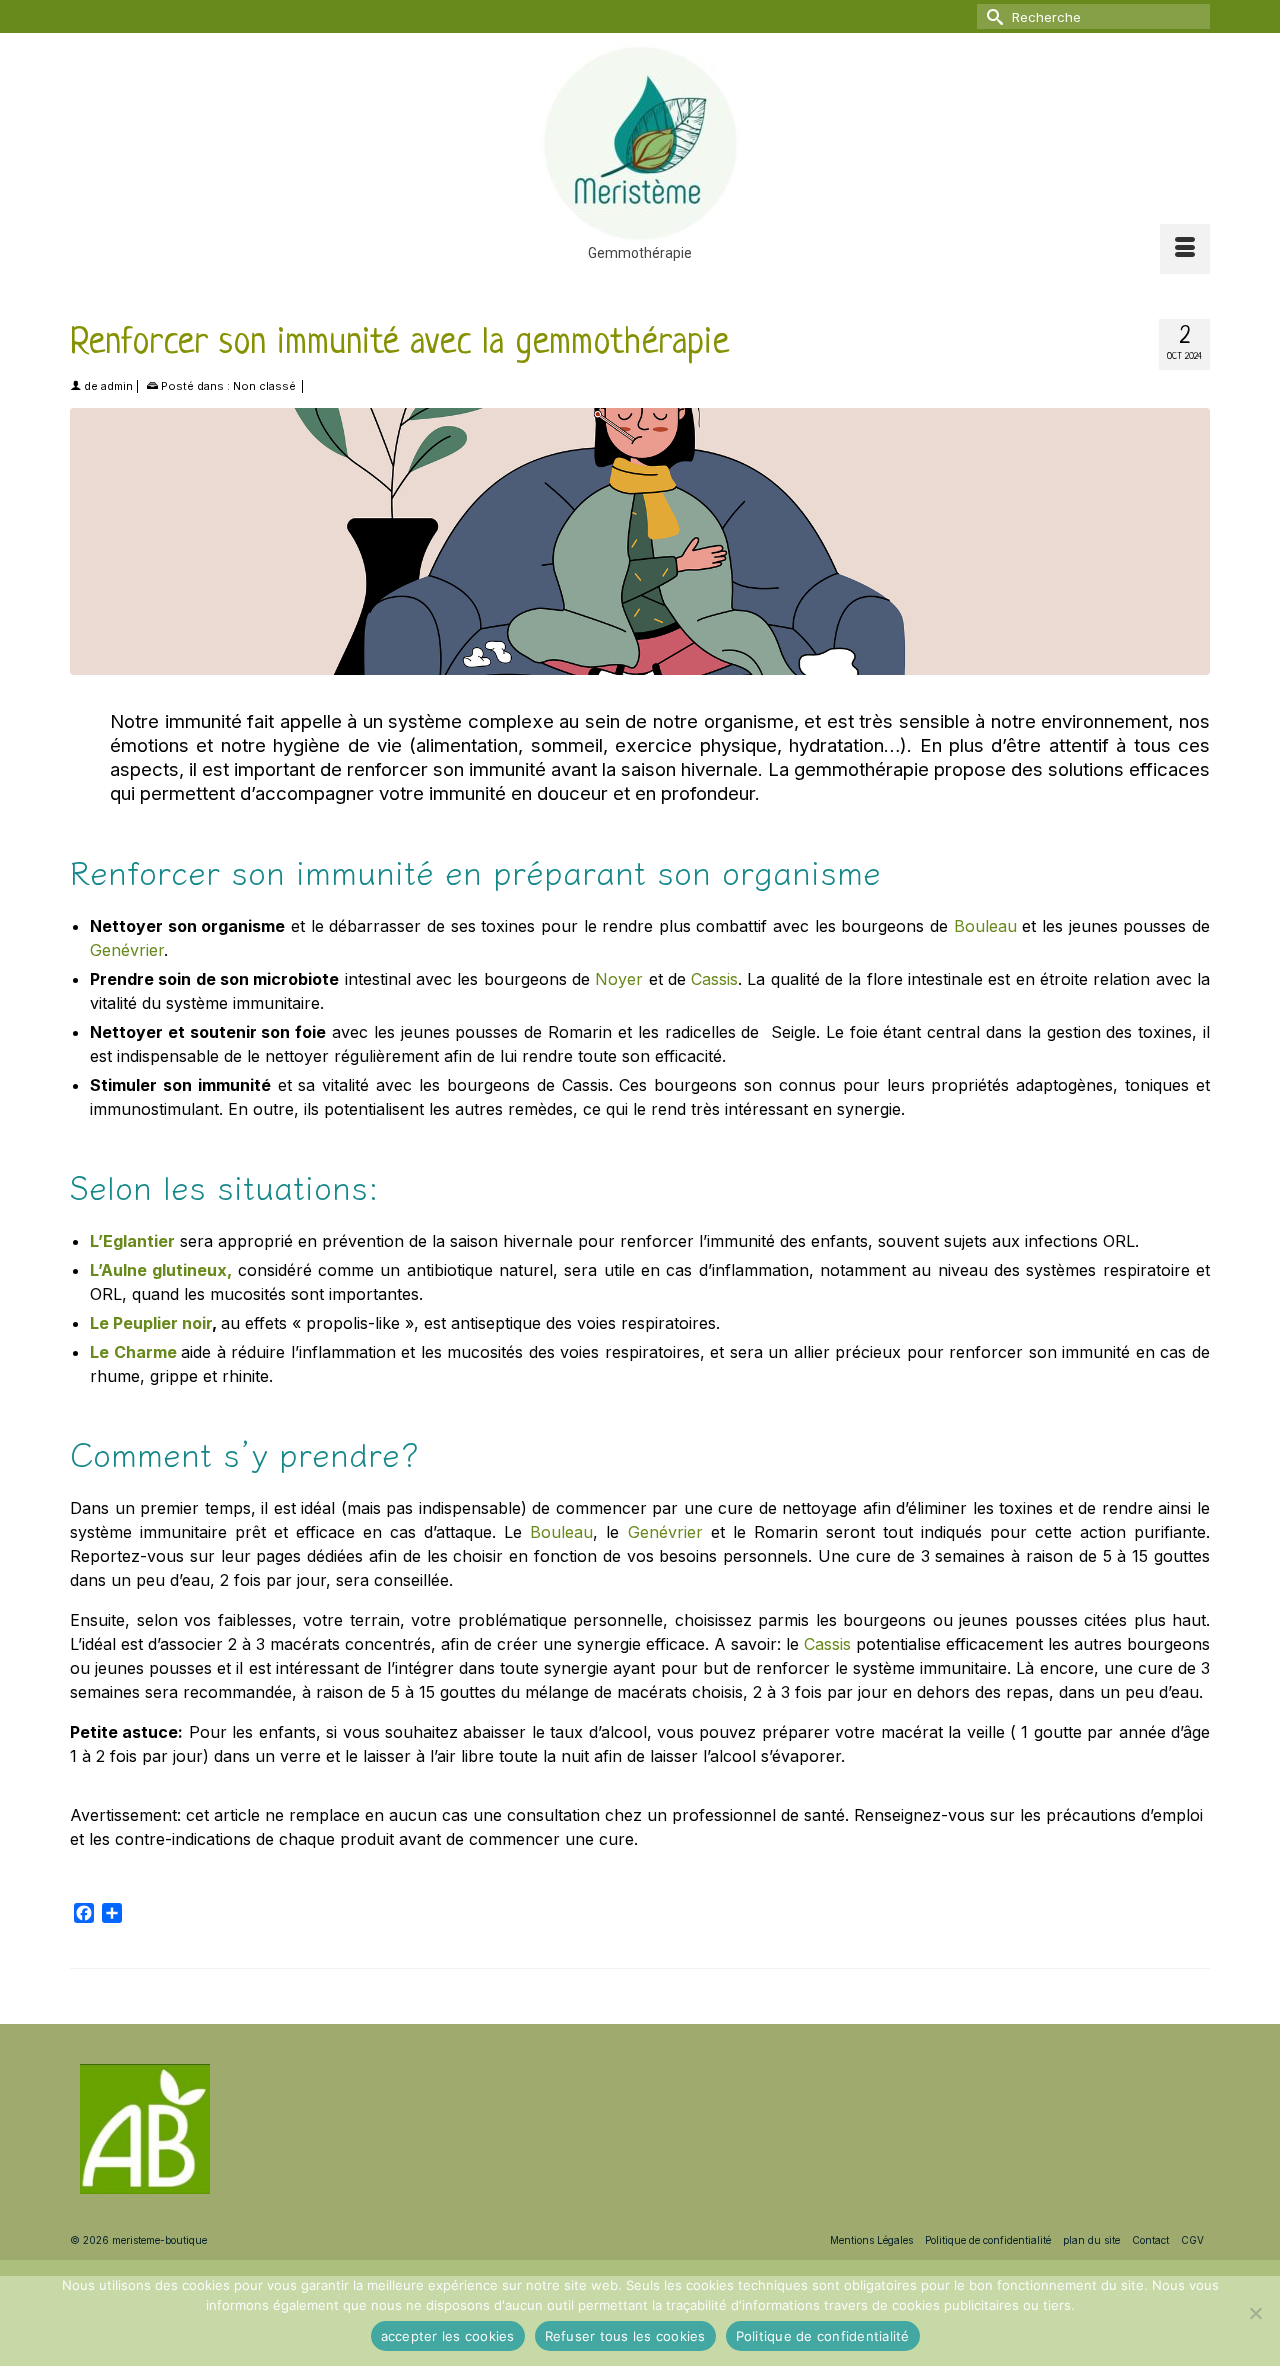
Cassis (714, 979)
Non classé (264, 386)
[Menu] (1185, 249)
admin (117, 386)
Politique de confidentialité (823, 2336)
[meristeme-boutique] (640, 143)
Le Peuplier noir (151, 1323)
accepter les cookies (448, 2336)
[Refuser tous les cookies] (1255, 2313)
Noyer (621, 979)
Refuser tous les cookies (625, 2336)
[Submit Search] (992, 16)
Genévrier (127, 950)
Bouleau (985, 926)
